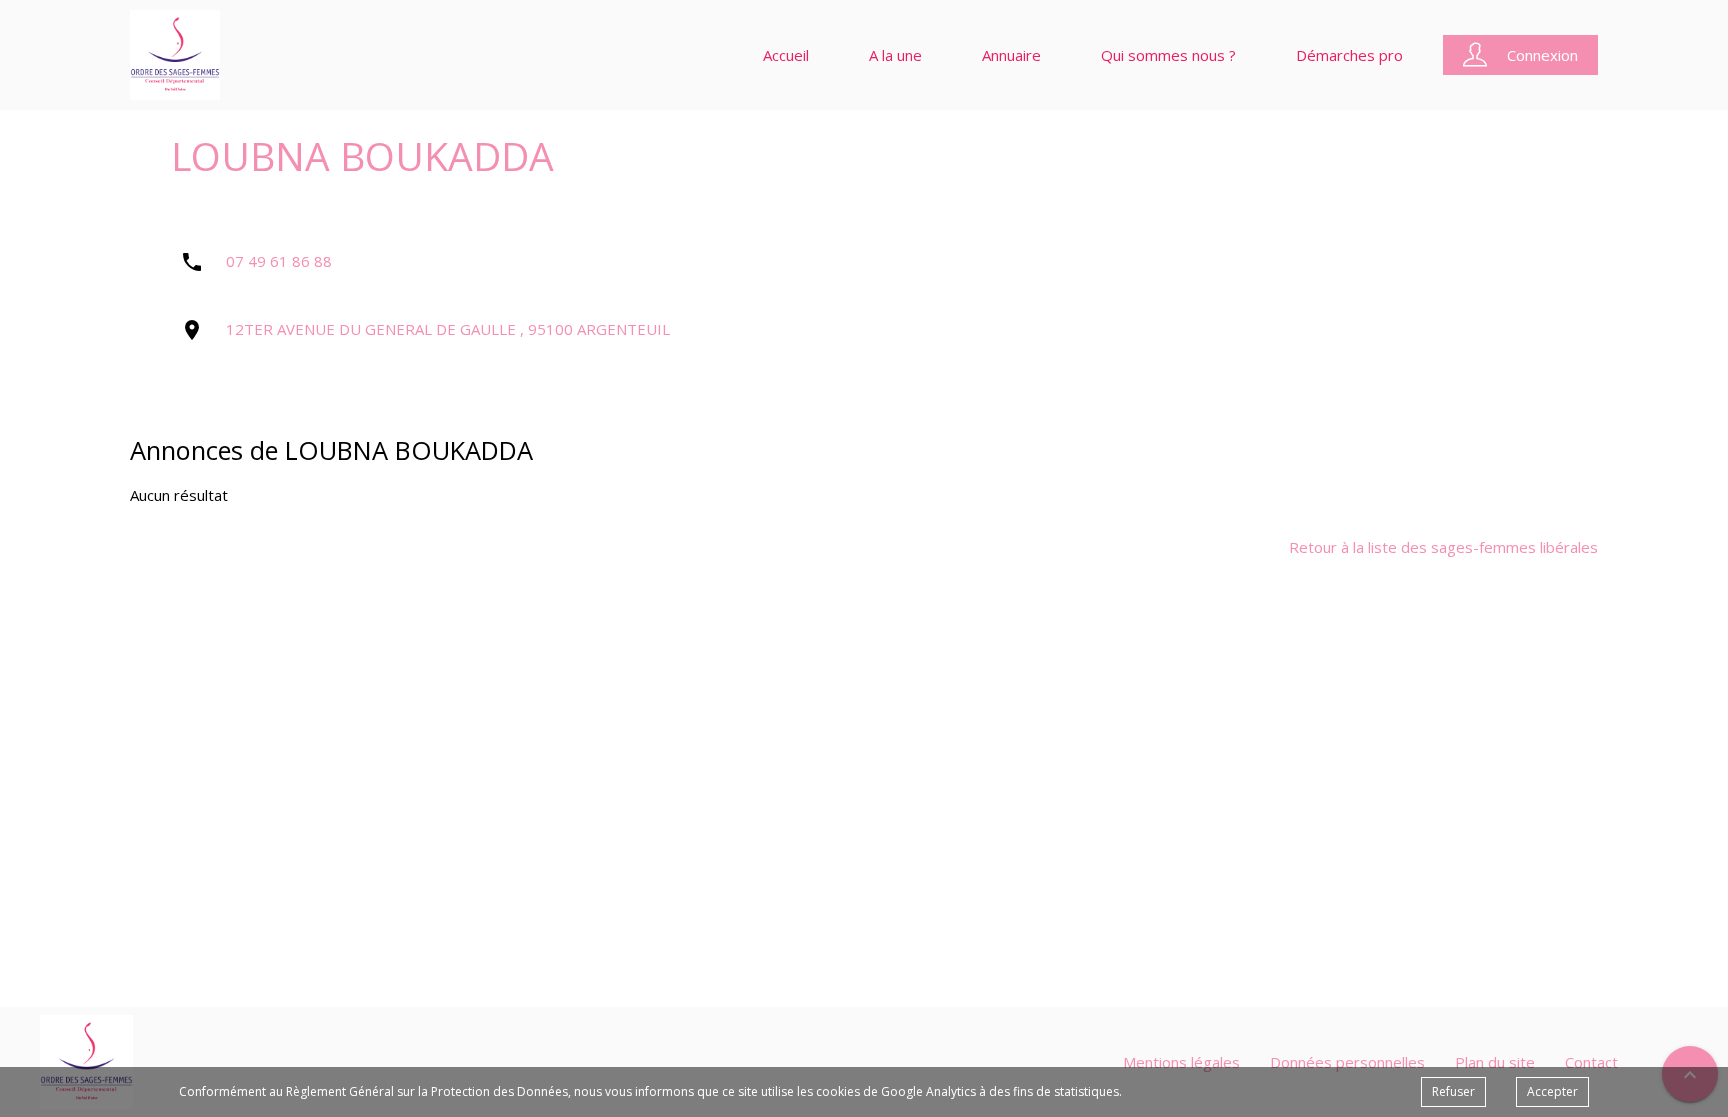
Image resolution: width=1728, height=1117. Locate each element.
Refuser (1453, 1091)
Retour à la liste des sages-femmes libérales (1443, 547)
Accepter (1552, 1091)
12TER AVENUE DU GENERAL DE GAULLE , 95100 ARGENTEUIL (448, 329)
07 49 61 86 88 (279, 261)
